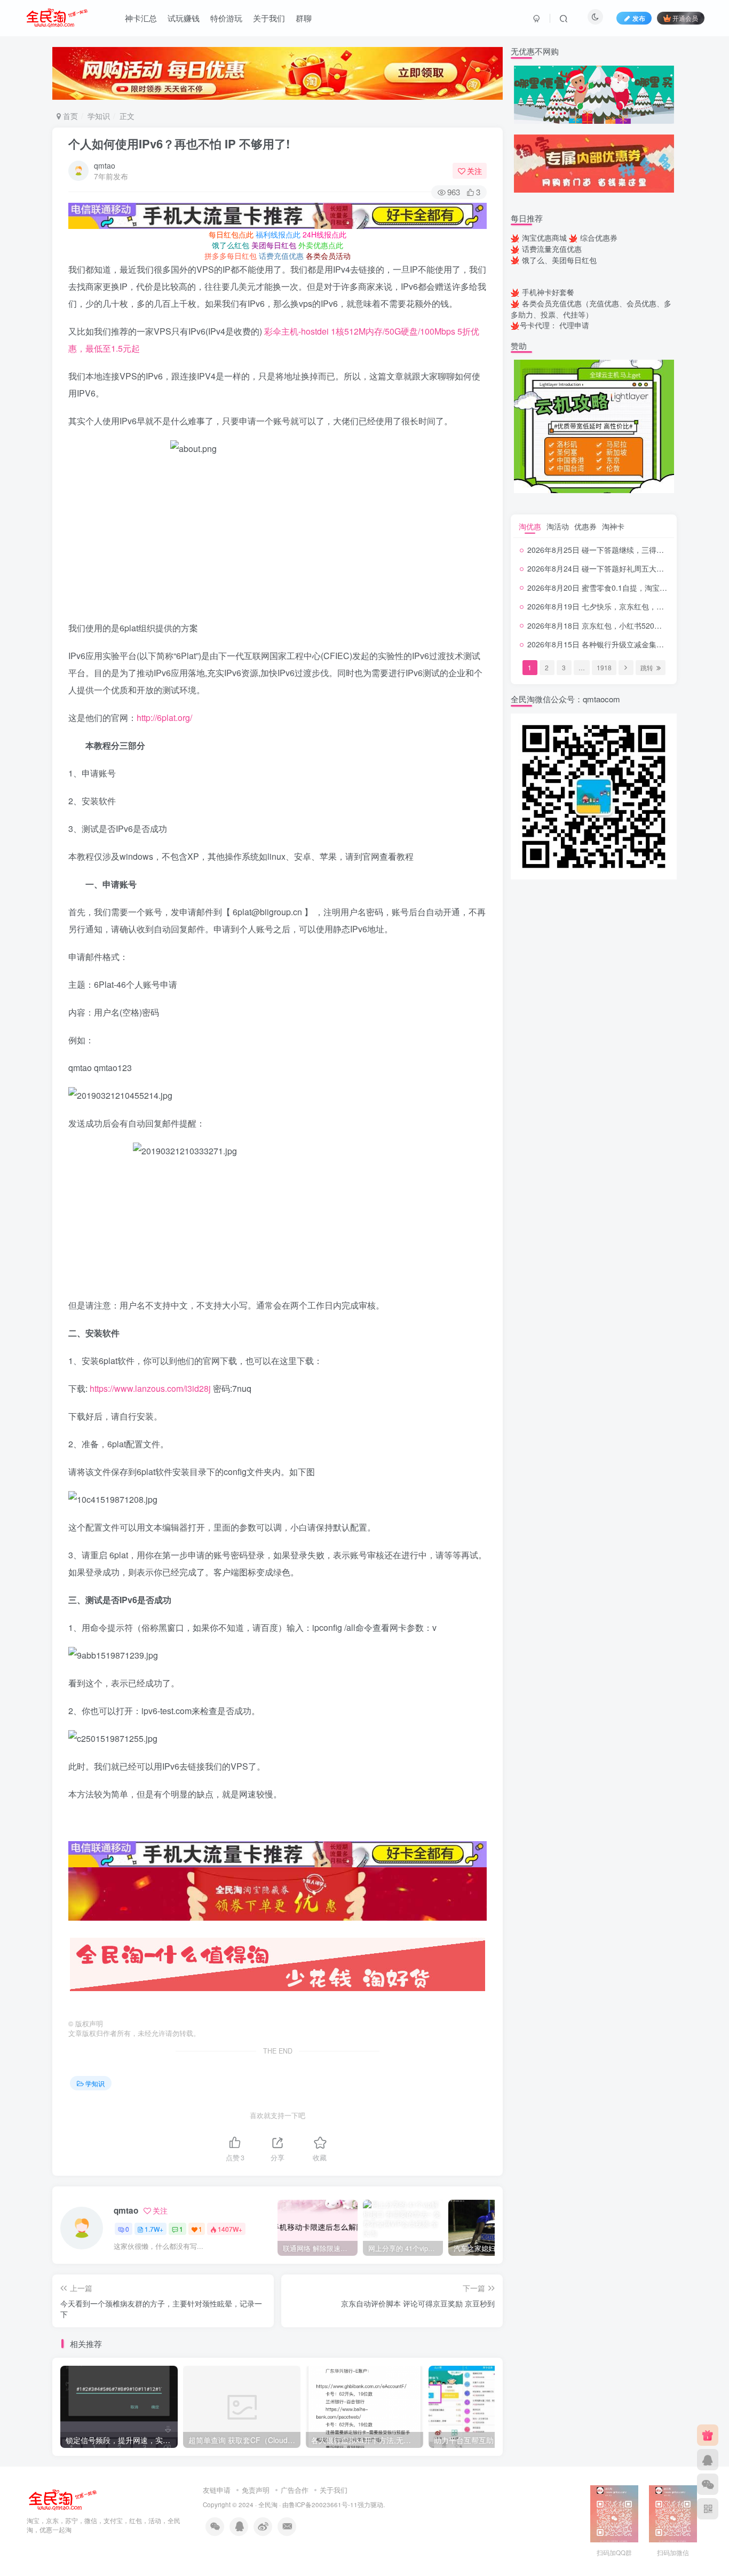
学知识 (99, 116)
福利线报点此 (278, 234)
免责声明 (256, 2490)
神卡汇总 (141, 18)
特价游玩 (226, 18)
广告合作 (295, 2490)
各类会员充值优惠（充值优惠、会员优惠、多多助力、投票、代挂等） (591, 309)
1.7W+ (154, 2229)
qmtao (105, 165)
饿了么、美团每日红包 (559, 260)
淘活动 (558, 526)
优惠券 (585, 526)
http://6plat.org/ (164, 718)
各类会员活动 (328, 256)
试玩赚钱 (184, 18)
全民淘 (268, 2504)
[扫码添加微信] (708, 2484)
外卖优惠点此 (321, 245)
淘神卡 (613, 526)
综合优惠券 (599, 237)
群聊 (304, 18)
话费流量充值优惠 (552, 249)
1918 (604, 667)
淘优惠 (530, 526)
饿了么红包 (231, 245)
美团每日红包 (274, 245)
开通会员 (685, 18)
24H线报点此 (324, 234)
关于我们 (269, 18)
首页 (69, 116)
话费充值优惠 (281, 256)
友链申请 (217, 2490)
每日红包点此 (231, 234)
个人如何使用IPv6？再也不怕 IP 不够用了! (179, 144)
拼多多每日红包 (231, 256)
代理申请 (574, 325)
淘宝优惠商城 (544, 237)
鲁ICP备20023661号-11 (323, 2504)
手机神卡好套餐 (548, 292)
